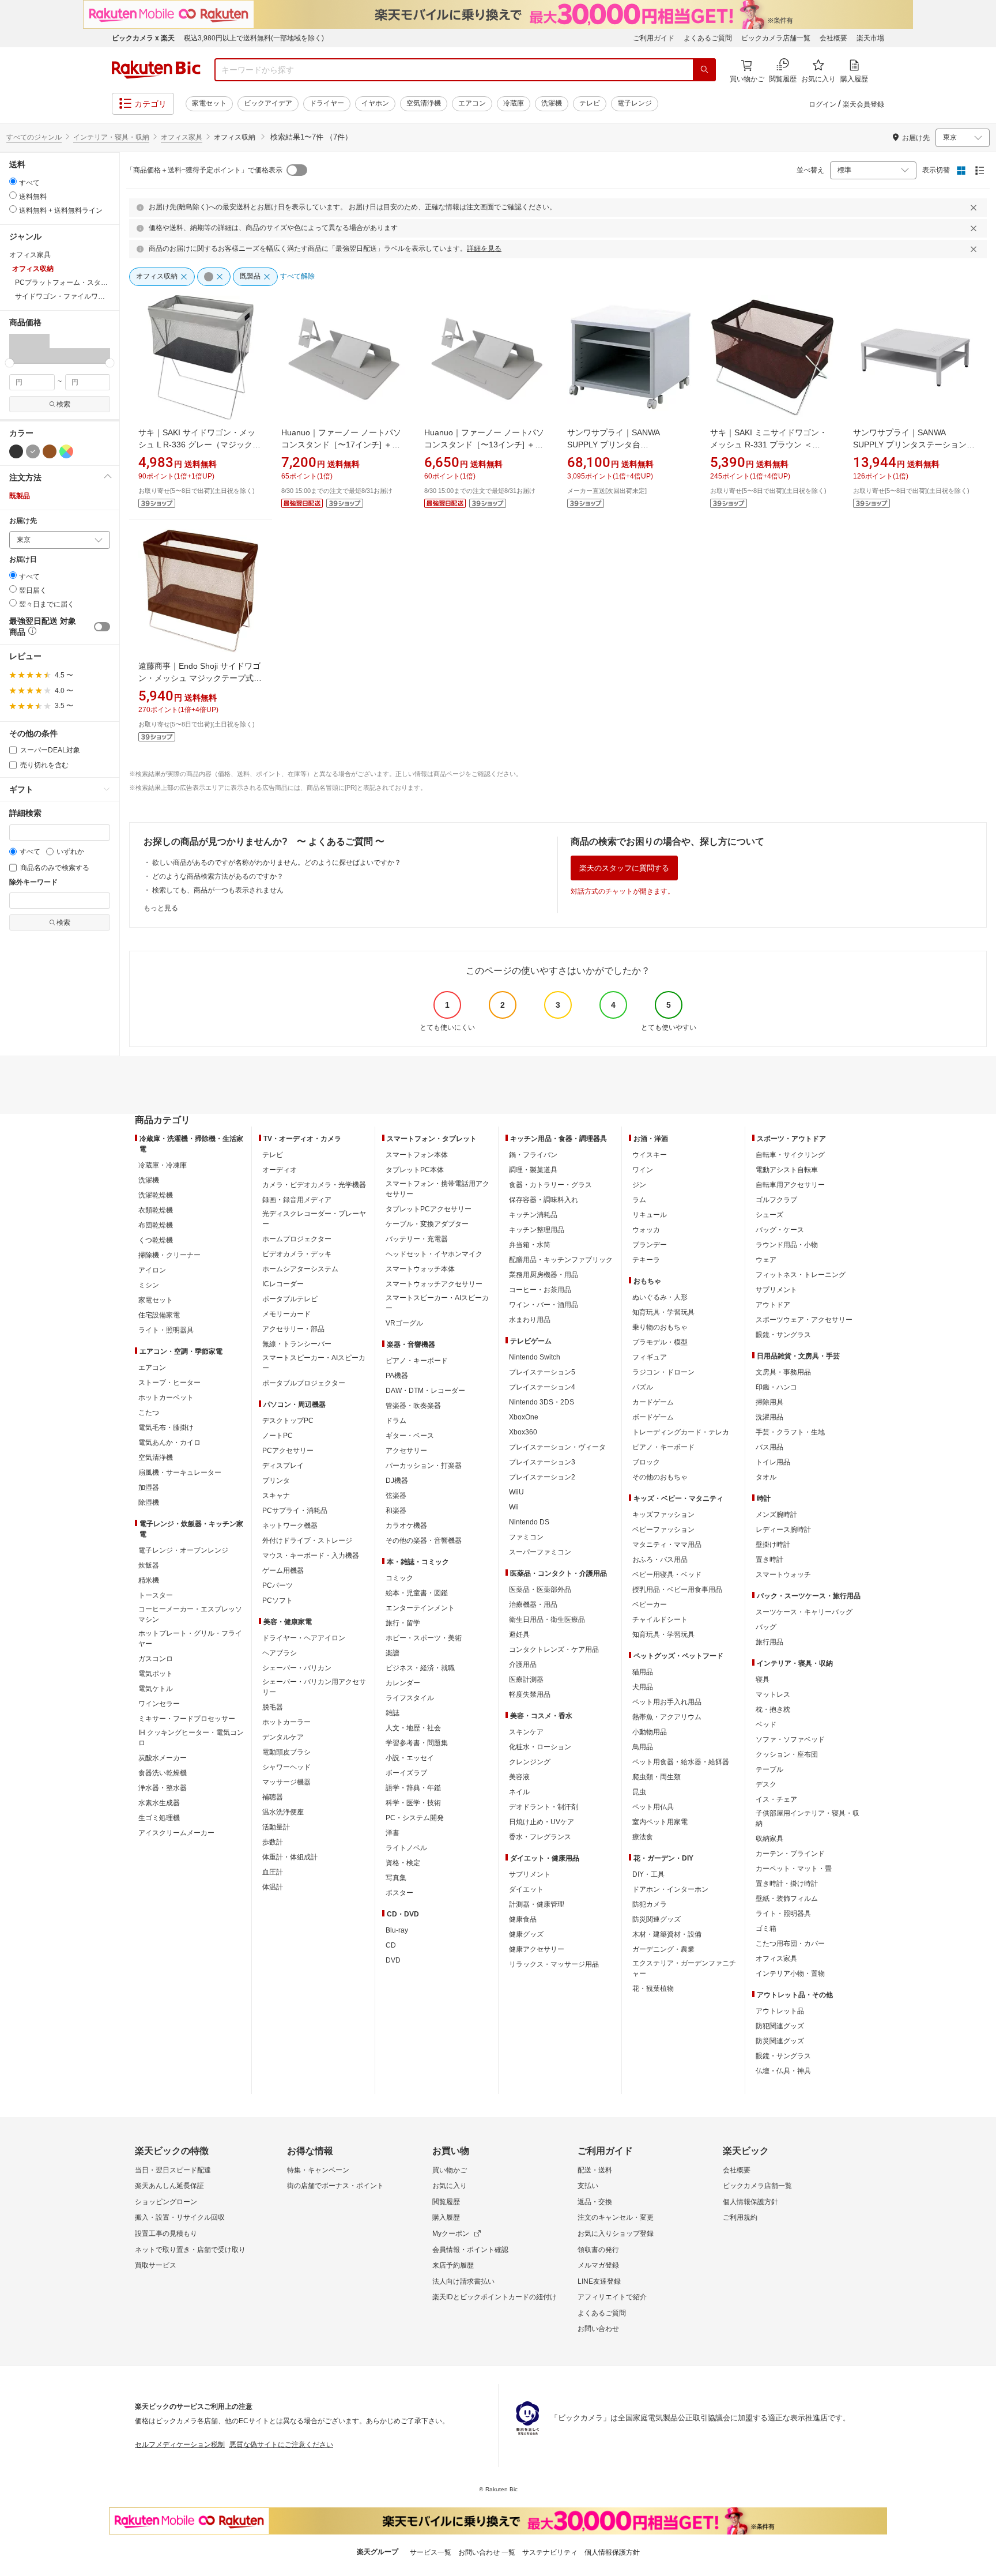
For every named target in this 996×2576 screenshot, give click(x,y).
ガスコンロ (156, 1659)
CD (391, 1945)
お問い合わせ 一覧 (487, 2552)
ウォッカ (646, 1230)
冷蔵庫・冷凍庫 (163, 1165)
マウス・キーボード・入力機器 (311, 1556)
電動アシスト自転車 (787, 1170)
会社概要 (833, 38)
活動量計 (276, 1827)
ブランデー (650, 1245)
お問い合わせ (598, 2329)
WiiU (516, 1492)
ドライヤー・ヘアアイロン (304, 1638)
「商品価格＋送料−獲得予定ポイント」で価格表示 (204, 170)
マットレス (773, 1694)
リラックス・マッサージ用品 (554, 1964)
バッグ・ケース (780, 1230)
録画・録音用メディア (297, 1200)
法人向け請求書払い (463, 2281)
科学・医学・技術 (413, 1803)
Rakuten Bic (156, 70)
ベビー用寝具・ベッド (667, 1575)
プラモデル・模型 (660, 1342)
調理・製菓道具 (533, 1170)
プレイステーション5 (542, 1372)
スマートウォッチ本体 (420, 1269)
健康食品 (523, 1919)
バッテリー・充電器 (417, 1239)
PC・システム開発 (415, 1818)
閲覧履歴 (446, 2202)
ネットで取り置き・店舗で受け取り (190, 2250)
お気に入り (450, 2186)
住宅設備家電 (159, 1315)
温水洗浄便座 (283, 1812)
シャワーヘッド (286, 1767)
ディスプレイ (283, 1466)
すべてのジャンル (34, 137)
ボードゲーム (653, 1417)
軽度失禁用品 (530, 1694)
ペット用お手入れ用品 (667, 1702)
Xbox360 (523, 1432)
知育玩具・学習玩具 (663, 1312)
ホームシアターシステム (300, 1269)
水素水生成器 (159, 1803)
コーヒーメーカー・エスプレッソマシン (190, 1614)
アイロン (152, 1270)
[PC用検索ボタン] (704, 70)
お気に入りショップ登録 (616, 2234)
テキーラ (646, 1260)
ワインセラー (159, 1704)
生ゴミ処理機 (159, 1818)
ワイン (643, 1170)
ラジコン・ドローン (663, 1372)
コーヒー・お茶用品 (540, 1290)
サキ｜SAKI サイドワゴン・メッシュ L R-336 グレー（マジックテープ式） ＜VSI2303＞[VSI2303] (199, 445)
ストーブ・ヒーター (169, 1383)
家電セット (209, 103)
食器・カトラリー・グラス (550, 1185)
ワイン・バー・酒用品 (544, 1305)
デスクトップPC (288, 1421)
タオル (766, 1477)
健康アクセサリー (537, 1949)
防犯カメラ (650, 1904)
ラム (639, 1200)
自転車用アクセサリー (790, 1185)
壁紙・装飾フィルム (787, 1899)
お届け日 (23, 560)
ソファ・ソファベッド (790, 1739)
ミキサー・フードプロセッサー (187, 1719)
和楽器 (396, 1511)
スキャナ (276, 1496)
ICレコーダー (283, 1284)
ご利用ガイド (654, 38)
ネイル (519, 1792)
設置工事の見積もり (166, 2234)
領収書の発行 (598, 2250)
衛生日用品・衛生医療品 (547, 1620)
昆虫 (639, 1792)
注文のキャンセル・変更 (616, 2217)
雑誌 (393, 1713)
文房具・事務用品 (783, 1372)
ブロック (646, 1462)
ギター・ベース (410, 1436)
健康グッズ (526, 1934)
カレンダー (403, 1683)
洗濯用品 (769, 1417)
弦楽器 (396, 1496)
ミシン (149, 1285)
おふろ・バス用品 (660, 1560)
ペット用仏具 (653, 1807)
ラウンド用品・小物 (787, 1245)
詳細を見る (484, 248)
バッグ (766, 1627)
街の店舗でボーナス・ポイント (335, 2186)
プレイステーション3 (542, 1462)
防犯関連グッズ (780, 2026)
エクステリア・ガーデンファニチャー (684, 1968)
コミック (399, 1578)
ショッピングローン (166, 2202)
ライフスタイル (410, 1698)
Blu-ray (397, 1930)
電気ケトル (156, 1689)
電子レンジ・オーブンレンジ (183, 1550)
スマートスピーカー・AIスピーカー (314, 1363)
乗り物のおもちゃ (660, 1327)
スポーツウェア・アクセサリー (804, 1320)
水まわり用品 (530, 1320)
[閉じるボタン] (975, 208)
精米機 (149, 1580)
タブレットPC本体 (415, 1170)
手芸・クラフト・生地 (790, 1432)
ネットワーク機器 (290, 1526)
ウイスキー (650, 1155)
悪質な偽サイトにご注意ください (281, 2445)
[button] (19, 348)
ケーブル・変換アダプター (427, 1224)
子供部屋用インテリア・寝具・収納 (808, 1818)
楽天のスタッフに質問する (624, 868)
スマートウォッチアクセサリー (434, 1284)
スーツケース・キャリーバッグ (804, 1612)
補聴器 (273, 1797)
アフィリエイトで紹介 (612, 2297)
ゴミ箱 (766, 1929)
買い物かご (450, 2170)
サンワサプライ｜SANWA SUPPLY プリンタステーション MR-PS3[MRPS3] (914, 445)
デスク (766, 1784)
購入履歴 (446, 2217)
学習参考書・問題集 (417, 1743)
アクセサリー (406, 1451)
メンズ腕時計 (776, 1515)
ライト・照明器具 (166, 1330)
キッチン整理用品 (537, 1230)
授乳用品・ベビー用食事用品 (677, 1590)
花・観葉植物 (653, 1989)
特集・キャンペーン (318, 2170)
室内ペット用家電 (660, 1822)
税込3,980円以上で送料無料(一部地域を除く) (254, 38)
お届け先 (23, 521)
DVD (393, 1960)
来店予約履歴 (453, 2265)
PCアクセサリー (288, 1451)
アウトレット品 (780, 2011)
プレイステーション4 (542, 1387)
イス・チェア (776, 1799)
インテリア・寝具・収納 (111, 137)
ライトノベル (406, 1848)
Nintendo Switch (535, 1357)
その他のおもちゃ (660, 1477)
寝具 (763, 1679)
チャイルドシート (660, 1620)
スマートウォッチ (783, 1575)
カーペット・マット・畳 (794, 1869)
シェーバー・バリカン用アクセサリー (314, 1687)
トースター (156, 1595)
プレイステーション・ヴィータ (557, 1447)
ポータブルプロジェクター (304, 1383)
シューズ (769, 1215)
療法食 (643, 1837)
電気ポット (156, 1674)
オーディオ (280, 1170)
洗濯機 (552, 103)
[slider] (10, 363)
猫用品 (643, 1672)
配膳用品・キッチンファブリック (561, 1260)
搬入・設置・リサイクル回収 (180, 2217)
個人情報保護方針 (750, 2202)
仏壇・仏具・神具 (783, 2071)
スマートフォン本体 (417, 1155)
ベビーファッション (663, 1530)
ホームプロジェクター (297, 1239)
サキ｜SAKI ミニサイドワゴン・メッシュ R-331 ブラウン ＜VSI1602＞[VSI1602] (769, 445)
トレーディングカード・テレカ (681, 1432)
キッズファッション (663, 1515)
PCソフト (278, 1600)
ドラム (396, 1421)
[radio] (13, 181)
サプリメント (530, 1874)
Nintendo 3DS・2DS (542, 1402)
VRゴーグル (404, 1323)
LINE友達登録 (599, 2281)
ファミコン (526, 1537)
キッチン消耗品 (533, 1215)
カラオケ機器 (406, 1526)
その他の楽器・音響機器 (424, 1541)
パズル (643, 1387)
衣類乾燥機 (156, 1210)
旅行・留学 (403, 1623)
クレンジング (530, 1762)
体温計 (273, 1887)
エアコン (472, 103)
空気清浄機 (424, 103)
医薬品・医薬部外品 (540, 1590)
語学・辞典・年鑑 (413, 1788)
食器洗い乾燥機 (163, 1773)
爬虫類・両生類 (657, 1777)
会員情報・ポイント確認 (470, 2250)
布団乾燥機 (156, 1225)
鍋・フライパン (533, 1155)
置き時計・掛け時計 (787, 1884)
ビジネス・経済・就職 (420, 1668)
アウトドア (773, 1305)
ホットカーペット (166, 1398)
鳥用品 (643, 1747)
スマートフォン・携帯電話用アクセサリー (437, 1189)
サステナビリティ (550, 2552)
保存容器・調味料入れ (544, 1200)
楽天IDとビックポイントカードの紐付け (495, 2297)
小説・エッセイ (410, 1758)
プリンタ (276, 1481)
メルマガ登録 (598, 2265)
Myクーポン (451, 2234)
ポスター (399, 1893)
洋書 (393, 1833)
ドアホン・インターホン (670, 1889)
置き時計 (769, 1560)
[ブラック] (16, 451)
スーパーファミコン (540, 1552)
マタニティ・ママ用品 (667, 1545)
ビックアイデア (268, 103)
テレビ (590, 103)
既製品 (20, 496)
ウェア (766, 1260)
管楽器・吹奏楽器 (413, 1406)
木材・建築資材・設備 (667, 1934)
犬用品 (643, 1687)
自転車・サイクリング (790, 1155)
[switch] (102, 627)
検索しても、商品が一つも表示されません (218, 890)
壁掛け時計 (773, 1545)
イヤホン (375, 103)
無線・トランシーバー (297, 1344)
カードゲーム (653, 1402)
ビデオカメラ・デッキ (297, 1254)
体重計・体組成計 (290, 1857)
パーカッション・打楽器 (424, 1466)
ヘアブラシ (280, 1653)
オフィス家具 (182, 137)
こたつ (149, 1413)
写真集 (396, 1878)
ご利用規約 (740, 2217)
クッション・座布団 (787, 1754)
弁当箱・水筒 (530, 1245)
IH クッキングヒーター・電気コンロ (191, 1738)
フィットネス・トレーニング (801, 1275)
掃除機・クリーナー (169, 1255)
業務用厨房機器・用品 (544, 1275)
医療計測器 (526, 1679)
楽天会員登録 (863, 104)
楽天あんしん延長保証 (169, 2186)
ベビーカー (650, 1605)
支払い (588, 2186)
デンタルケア (283, 1737)
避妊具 (519, 1635)
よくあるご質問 (708, 38)
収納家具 (769, 1839)
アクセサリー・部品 (293, 1329)
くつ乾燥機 (156, 1240)
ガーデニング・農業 (663, 1949)
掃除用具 (769, 1402)
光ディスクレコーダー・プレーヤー (314, 1219)
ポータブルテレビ (290, 1299)
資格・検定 (403, 1863)
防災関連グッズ (657, 1919)
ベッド (766, 1724)
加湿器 (149, 1487)
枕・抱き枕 (773, 1709)
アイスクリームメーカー (176, 1833)
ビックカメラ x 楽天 (143, 38)
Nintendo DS (529, 1522)
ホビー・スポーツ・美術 (424, 1638)
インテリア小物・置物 (790, 1974)
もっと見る (161, 908)
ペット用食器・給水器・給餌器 (681, 1762)
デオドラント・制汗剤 (544, 1807)
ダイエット (526, 1889)
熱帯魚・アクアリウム (667, 1717)
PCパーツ (278, 1585)
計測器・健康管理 (537, 1904)
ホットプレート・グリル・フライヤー (190, 1639)
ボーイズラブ (406, 1773)
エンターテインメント (420, 1608)
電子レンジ (635, 103)
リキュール (650, 1215)
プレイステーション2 (542, 1477)
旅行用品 (769, 1642)
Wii (514, 1507)
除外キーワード (33, 882)
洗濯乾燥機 (156, 1195)
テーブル (769, 1769)
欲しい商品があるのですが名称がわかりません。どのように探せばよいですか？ (277, 863)
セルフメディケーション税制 (180, 2445)
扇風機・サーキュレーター (180, 1472)
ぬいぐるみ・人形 (660, 1297)
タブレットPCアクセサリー (429, 1209)
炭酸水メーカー (163, 1758)
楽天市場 (870, 38)
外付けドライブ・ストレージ (307, 1541)
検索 (63, 404)
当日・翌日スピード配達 (173, 2170)
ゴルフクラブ (776, 1200)
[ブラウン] (50, 451)
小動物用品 (650, 1732)
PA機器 (397, 1376)
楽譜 (393, 1653)
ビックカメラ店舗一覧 (776, 38)
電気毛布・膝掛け (166, 1428)
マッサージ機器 (286, 1782)
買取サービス (156, 2265)
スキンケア (526, 1732)
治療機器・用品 (533, 1605)
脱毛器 (273, 1707)
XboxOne (524, 1417)
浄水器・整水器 (163, 1788)
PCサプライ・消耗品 (295, 1511)
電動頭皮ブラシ (286, 1752)
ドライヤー (327, 103)
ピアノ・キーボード (417, 1361)
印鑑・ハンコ (776, 1387)
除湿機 (149, 1502)
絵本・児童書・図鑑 (417, 1593)
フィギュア (650, 1357)
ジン (639, 1185)
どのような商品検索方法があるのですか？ (218, 876)
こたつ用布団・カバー (790, 1944)
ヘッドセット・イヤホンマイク (434, 1254)
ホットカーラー (286, 1722)
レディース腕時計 (783, 1530)
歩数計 (273, 1842)
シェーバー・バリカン (297, 1668)
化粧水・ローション (540, 1747)
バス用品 (769, 1447)
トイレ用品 (773, 1462)
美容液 (519, 1777)
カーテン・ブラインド (790, 1854)
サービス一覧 (431, 2552)
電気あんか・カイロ (169, 1443)
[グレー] (33, 451)
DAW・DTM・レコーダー (425, 1391)
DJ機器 (397, 1481)
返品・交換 (595, 2202)
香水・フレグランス (540, 1837)
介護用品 (523, 1664)
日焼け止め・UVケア (542, 1822)
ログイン (823, 104)
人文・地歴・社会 (413, 1728)
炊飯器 (149, 1565)
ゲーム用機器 (283, 1571)
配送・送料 (595, 2170)
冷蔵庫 (514, 103)
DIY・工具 (648, 1874)
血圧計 (273, 1872)
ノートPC (278, 1436)
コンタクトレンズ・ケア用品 (554, 1649)
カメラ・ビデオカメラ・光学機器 (314, 1185)
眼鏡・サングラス (783, 1335)
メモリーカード (286, 1314)
